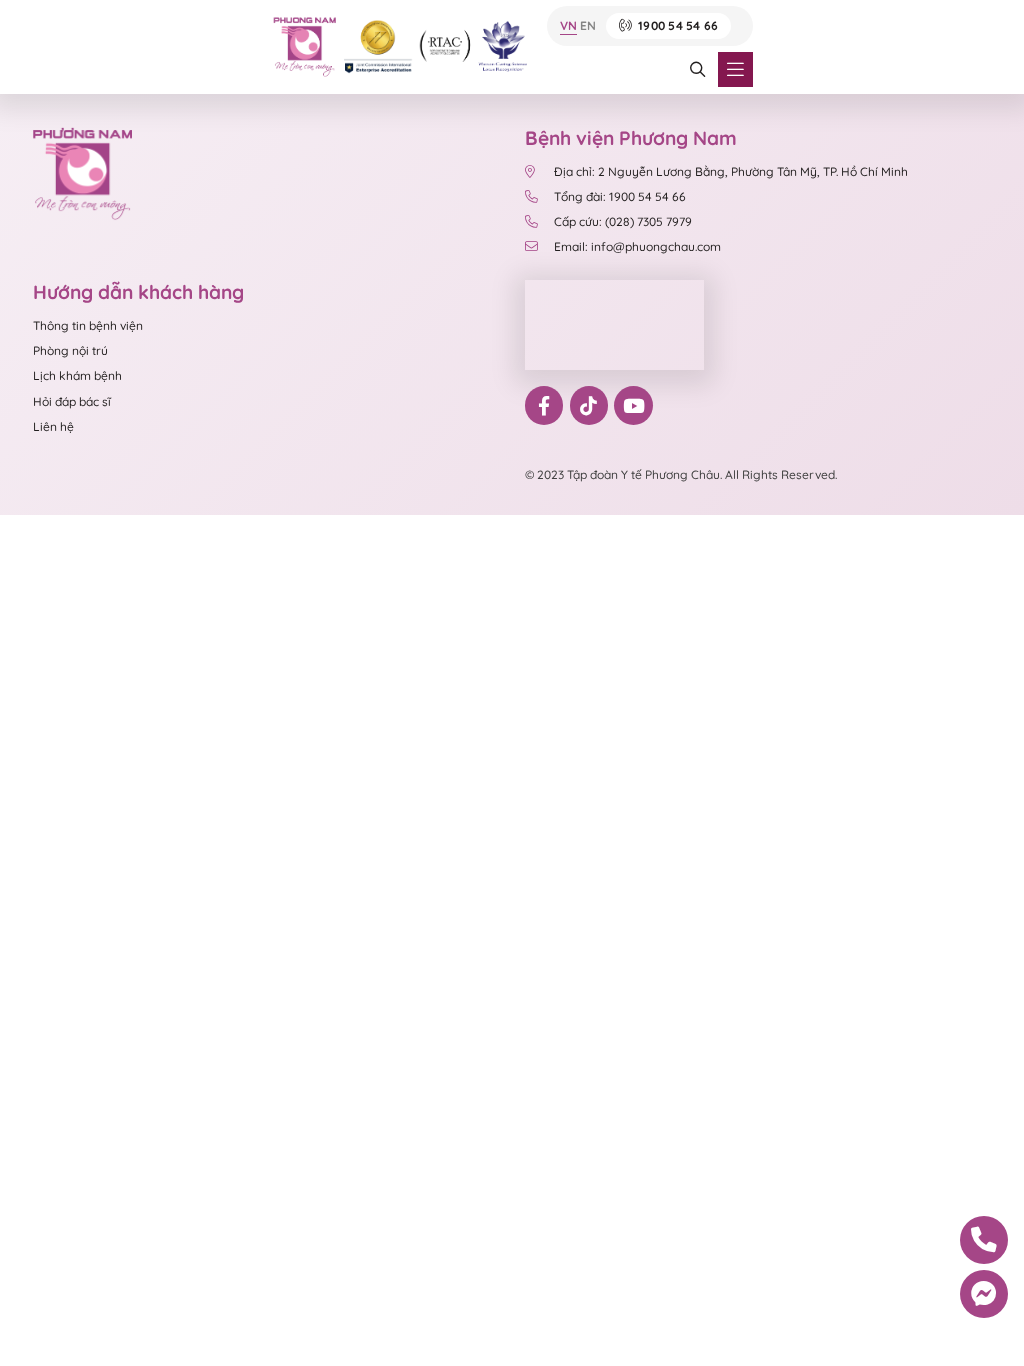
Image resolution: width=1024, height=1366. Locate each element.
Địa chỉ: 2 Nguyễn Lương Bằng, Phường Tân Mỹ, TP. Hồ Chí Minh (731, 171)
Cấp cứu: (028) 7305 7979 (623, 221)
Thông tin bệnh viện (88, 325)
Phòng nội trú (70, 350)
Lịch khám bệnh (77, 375)
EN (588, 26)
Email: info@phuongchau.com (637, 246)
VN (568, 26)
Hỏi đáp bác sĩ (72, 401)
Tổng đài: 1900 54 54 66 (620, 196)
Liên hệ (53, 426)
